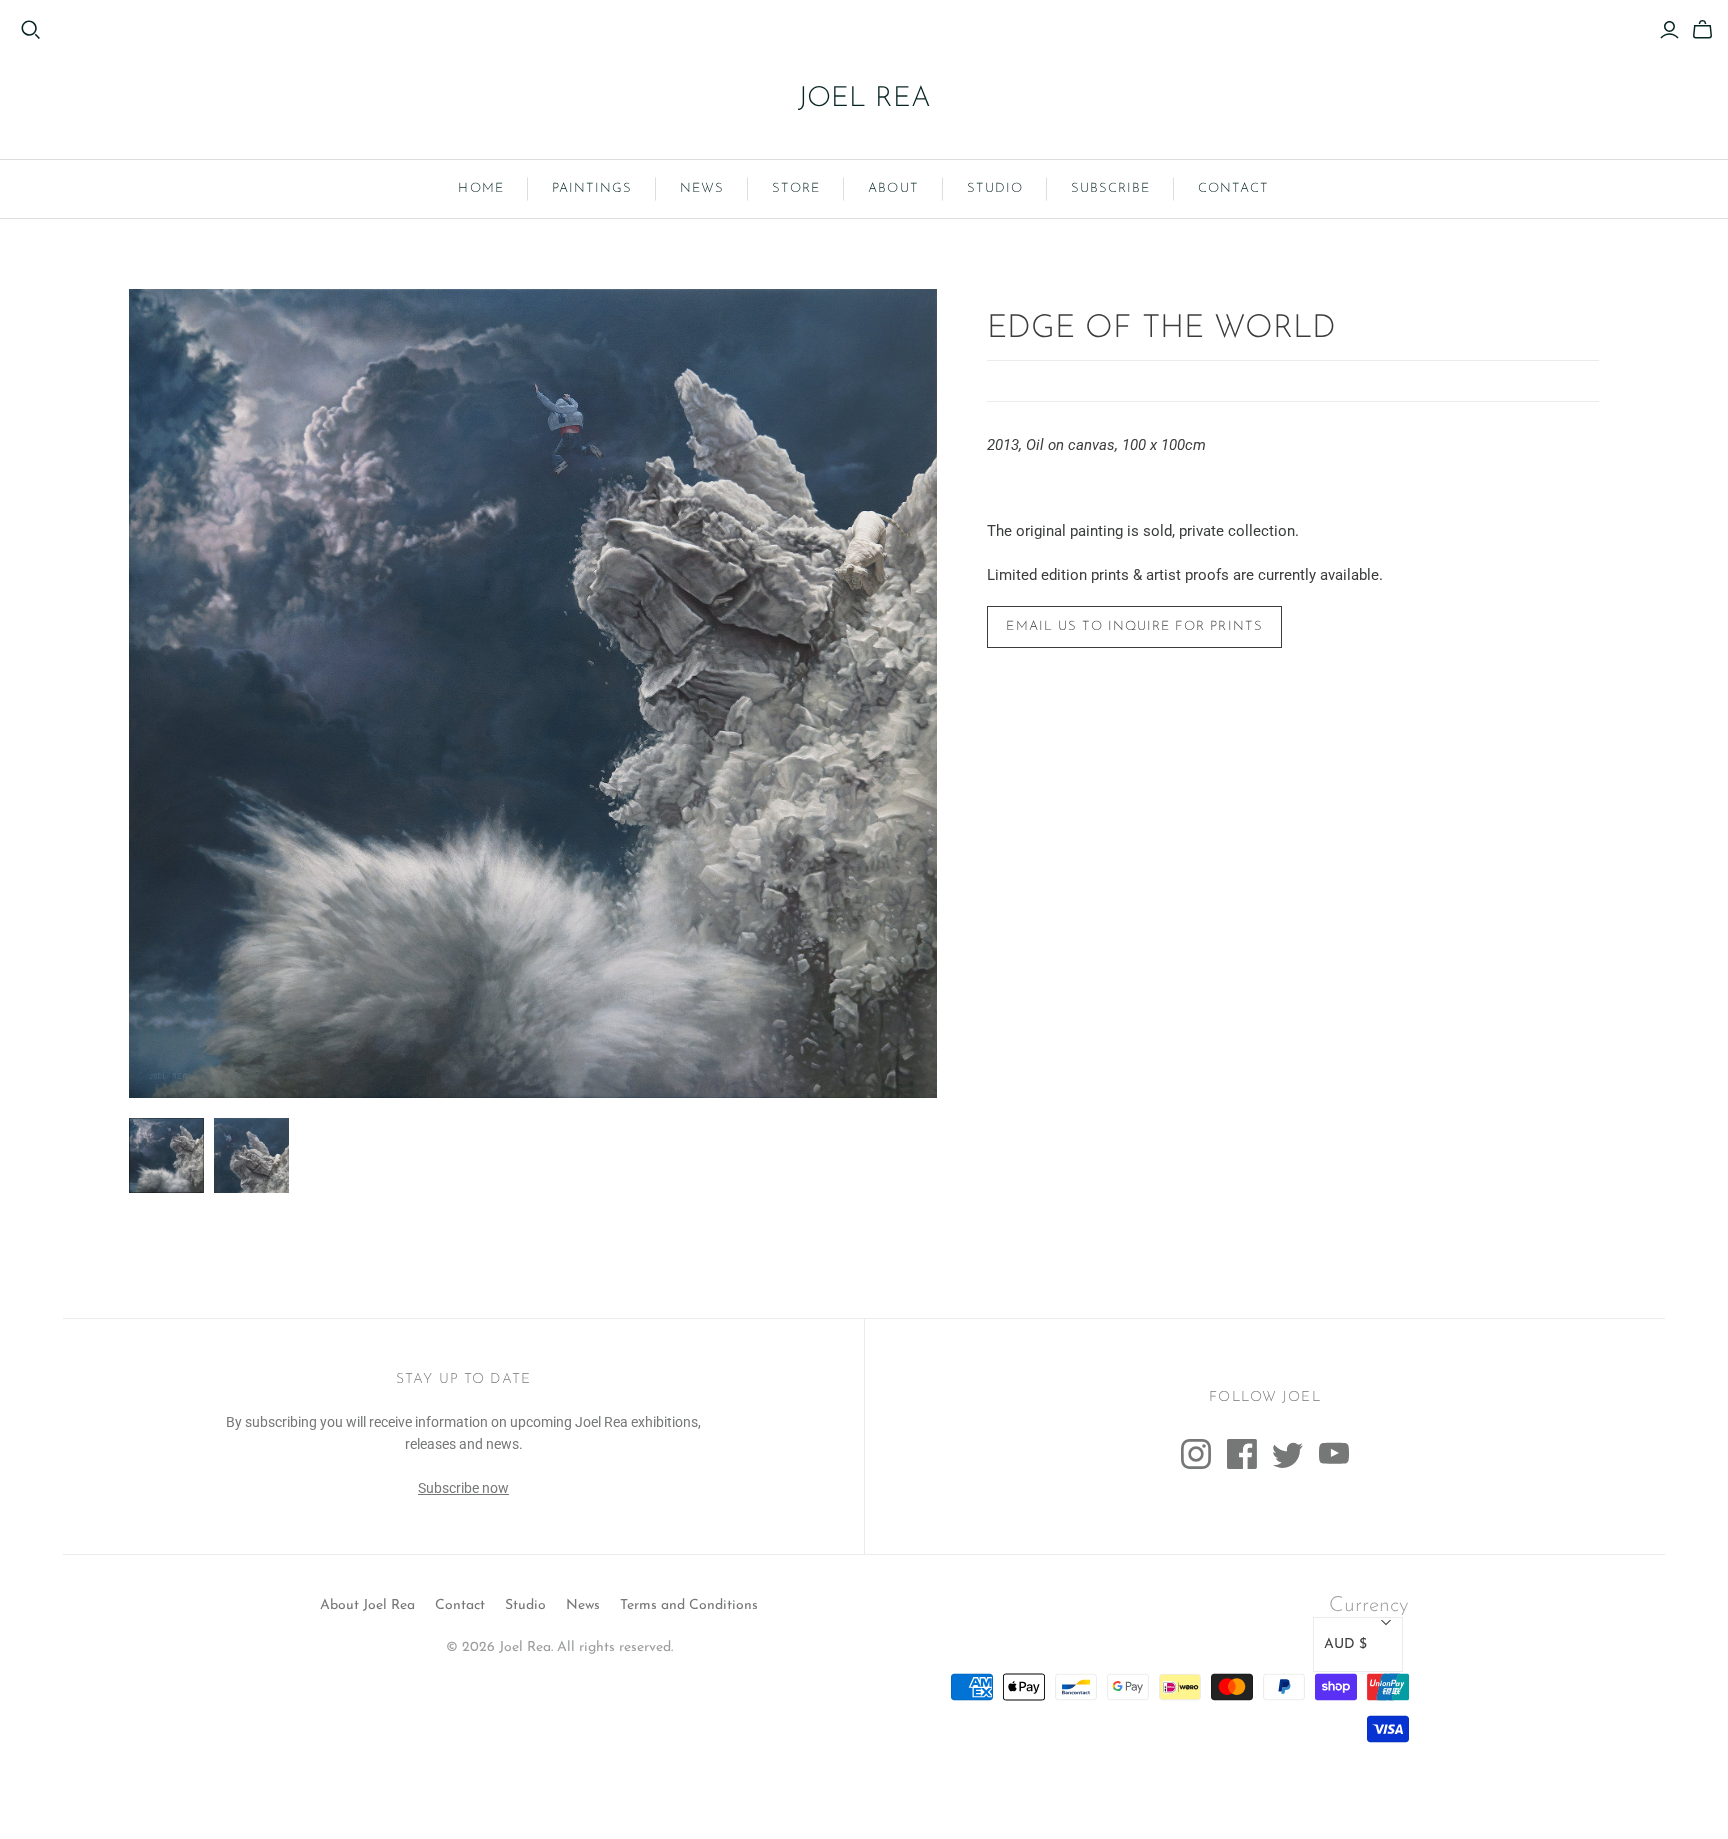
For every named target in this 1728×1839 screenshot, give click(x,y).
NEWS (702, 188)
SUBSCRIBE (1110, 188)
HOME (480, 188)
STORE (796, 188)
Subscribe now (463, 1488)
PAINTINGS (592, 188)
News (583, 1605)
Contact (460, 1605)
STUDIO (995, 188)
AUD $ (1345, 1644)
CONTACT (1233, 188)
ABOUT (893, 188)
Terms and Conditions (689, 1605)
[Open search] (31, 30)
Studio (525, 1605)
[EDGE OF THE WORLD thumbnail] (166, 1155)
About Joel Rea (367, 1605)
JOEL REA (864, 99)
